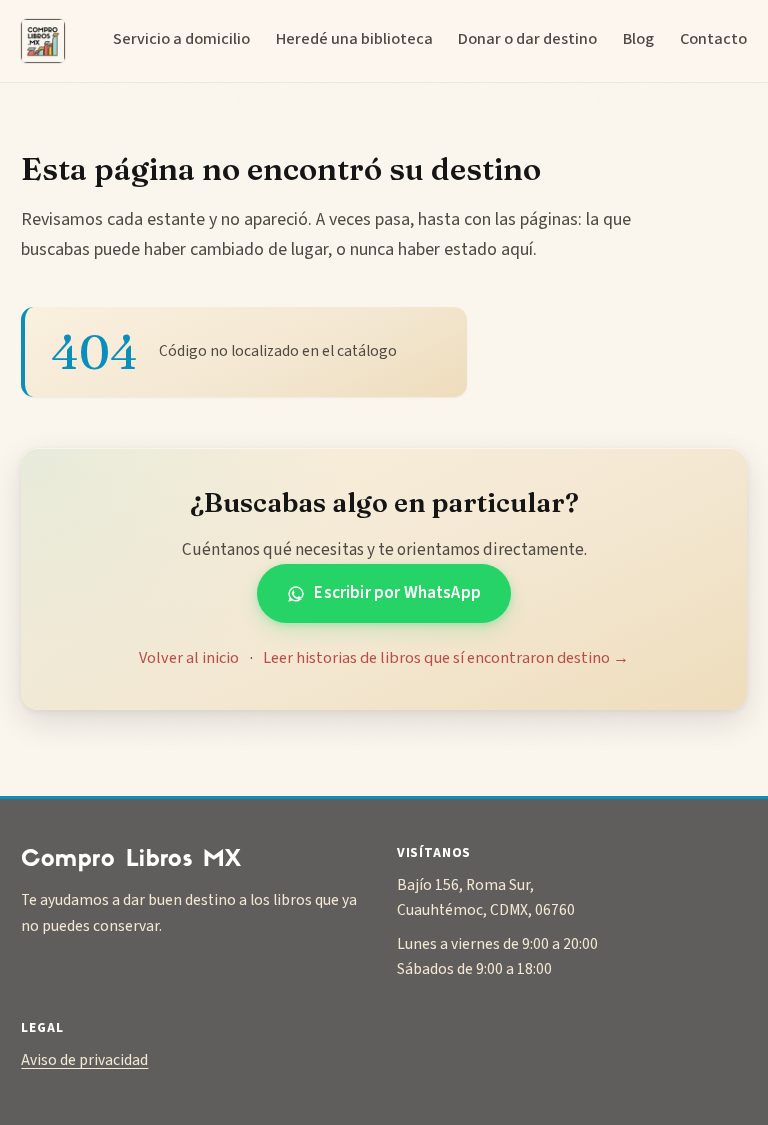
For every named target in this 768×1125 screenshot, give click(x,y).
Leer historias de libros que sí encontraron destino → (446, 658)
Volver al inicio (189, 658)
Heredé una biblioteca (354, 39)
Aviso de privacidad (84, 1060)
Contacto (713, 39)
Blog (638, 39)
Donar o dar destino (527, 39)
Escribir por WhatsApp (397, 592)
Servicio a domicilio (181, 39)
